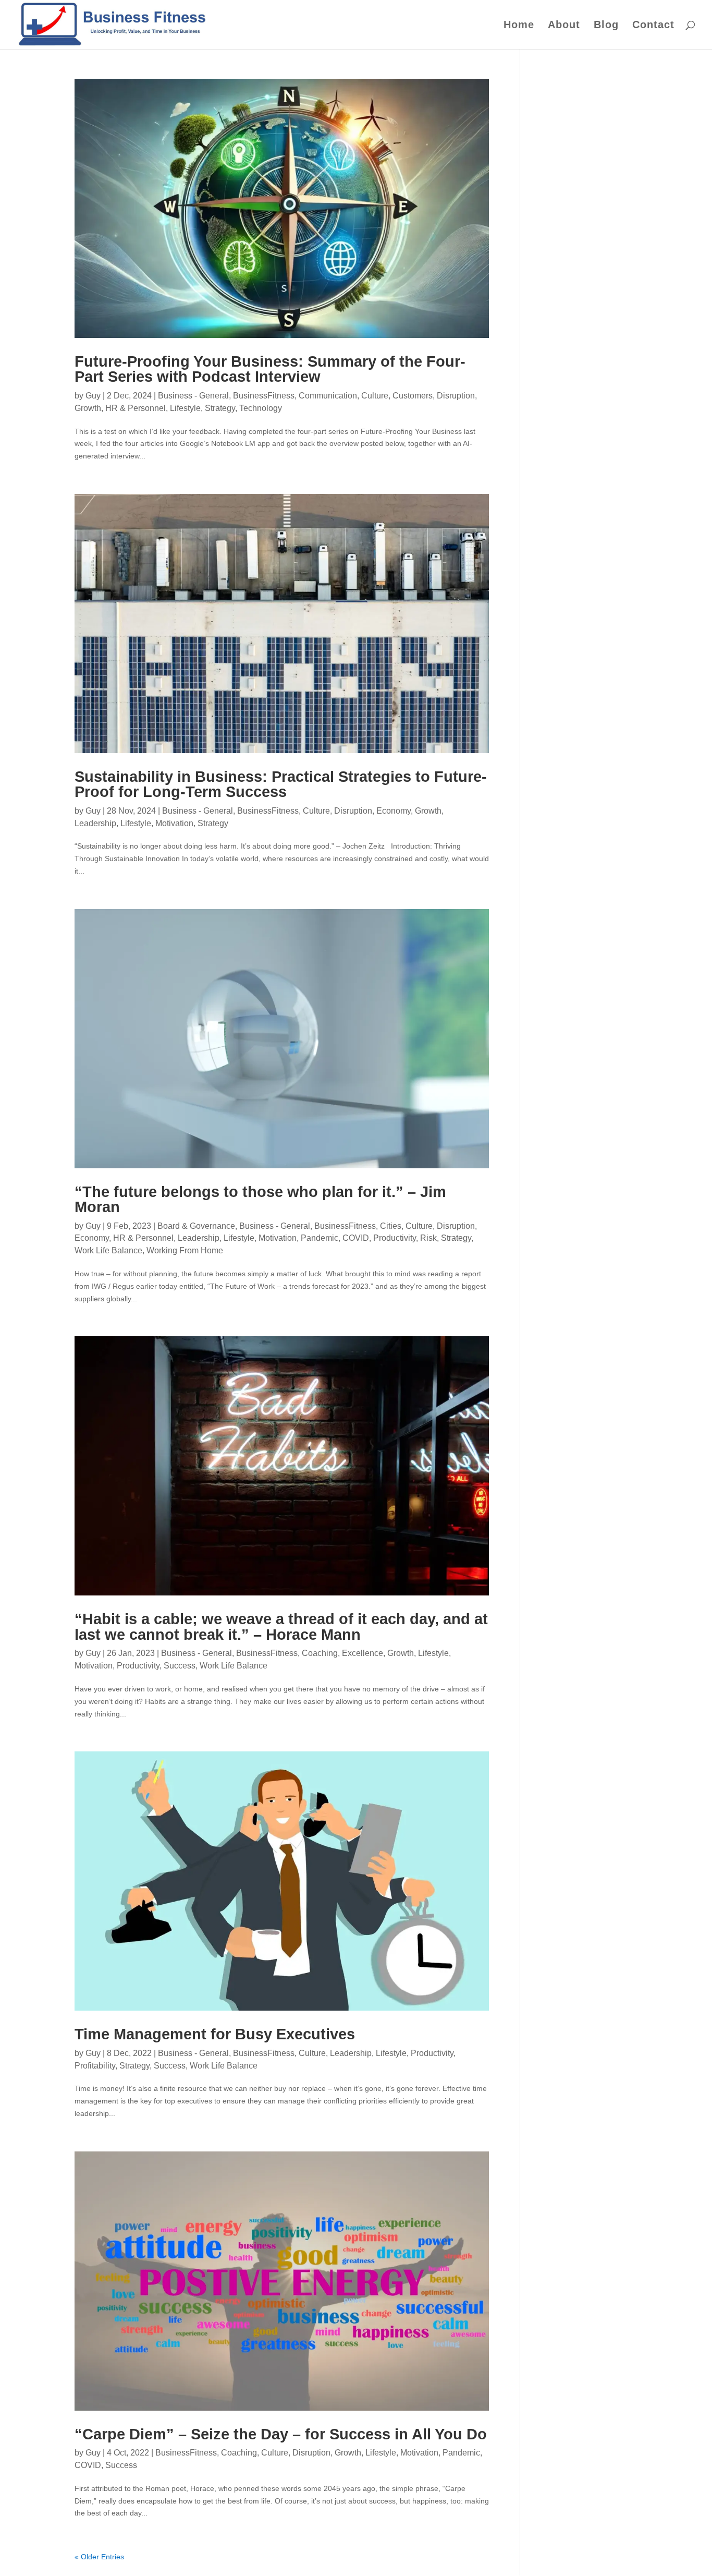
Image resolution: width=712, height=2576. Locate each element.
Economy (394, 811)
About (564, 26)
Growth (88, 408)
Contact (653, 26)
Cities (391, 1226)
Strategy (220, 408)
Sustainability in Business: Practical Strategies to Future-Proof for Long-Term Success (281, 784)
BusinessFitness (264, 396)
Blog (606, 26)
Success (180, 1666)
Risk (428, 1238)
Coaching (320, 1653)
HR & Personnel (136, 408)
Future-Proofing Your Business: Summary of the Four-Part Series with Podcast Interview (270, 369)
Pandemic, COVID (335, 1238)
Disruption (456, 396)
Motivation (174, 823)
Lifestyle (185, 408)
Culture (375, 396)
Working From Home (185, 1250)
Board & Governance (196, 1226)
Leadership (95, 823)
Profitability (95, 2066)
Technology (261, 408)
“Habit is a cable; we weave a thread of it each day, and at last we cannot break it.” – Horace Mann (281, 1626)
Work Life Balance (108, 1250)
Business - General (193, 396)
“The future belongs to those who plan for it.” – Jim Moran (260, 1199)
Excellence (363, 1653)
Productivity (395, 1238)
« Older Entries (99, 2557)
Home (519, 26)
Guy (93, 396)
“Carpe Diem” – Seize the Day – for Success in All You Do (281, 2434)
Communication (328, 396)
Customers (413, 396)
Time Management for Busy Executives (215, 2034)
